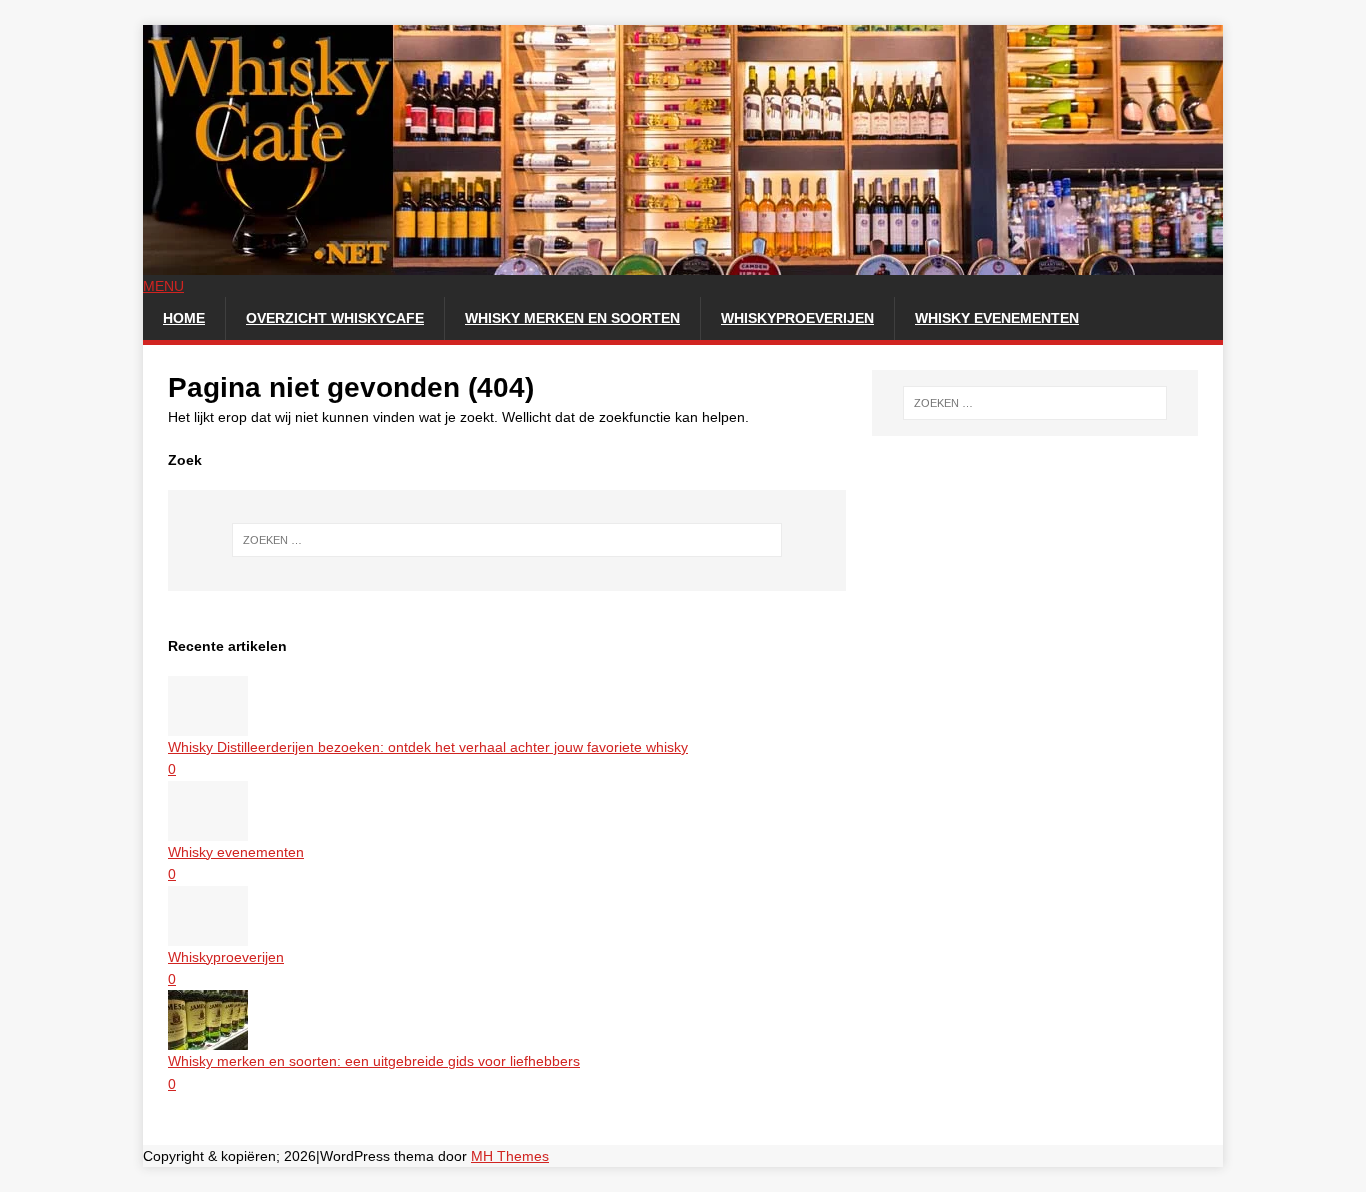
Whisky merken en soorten (572, 318)
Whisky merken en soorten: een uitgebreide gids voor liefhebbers (374, 1061)
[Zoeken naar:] (507, 540)
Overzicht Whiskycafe (335, 318)
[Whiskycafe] (683, 264)
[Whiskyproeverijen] (208, 934)
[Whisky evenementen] (208, 829)
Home (184, 318)
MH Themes (510, 1156)
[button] (163, 286)
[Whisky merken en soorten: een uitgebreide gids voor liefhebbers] (208, 1039)
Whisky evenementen (997, 318)
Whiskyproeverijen (797, 318)
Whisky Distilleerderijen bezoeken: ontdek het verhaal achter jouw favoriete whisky (428, 747)
